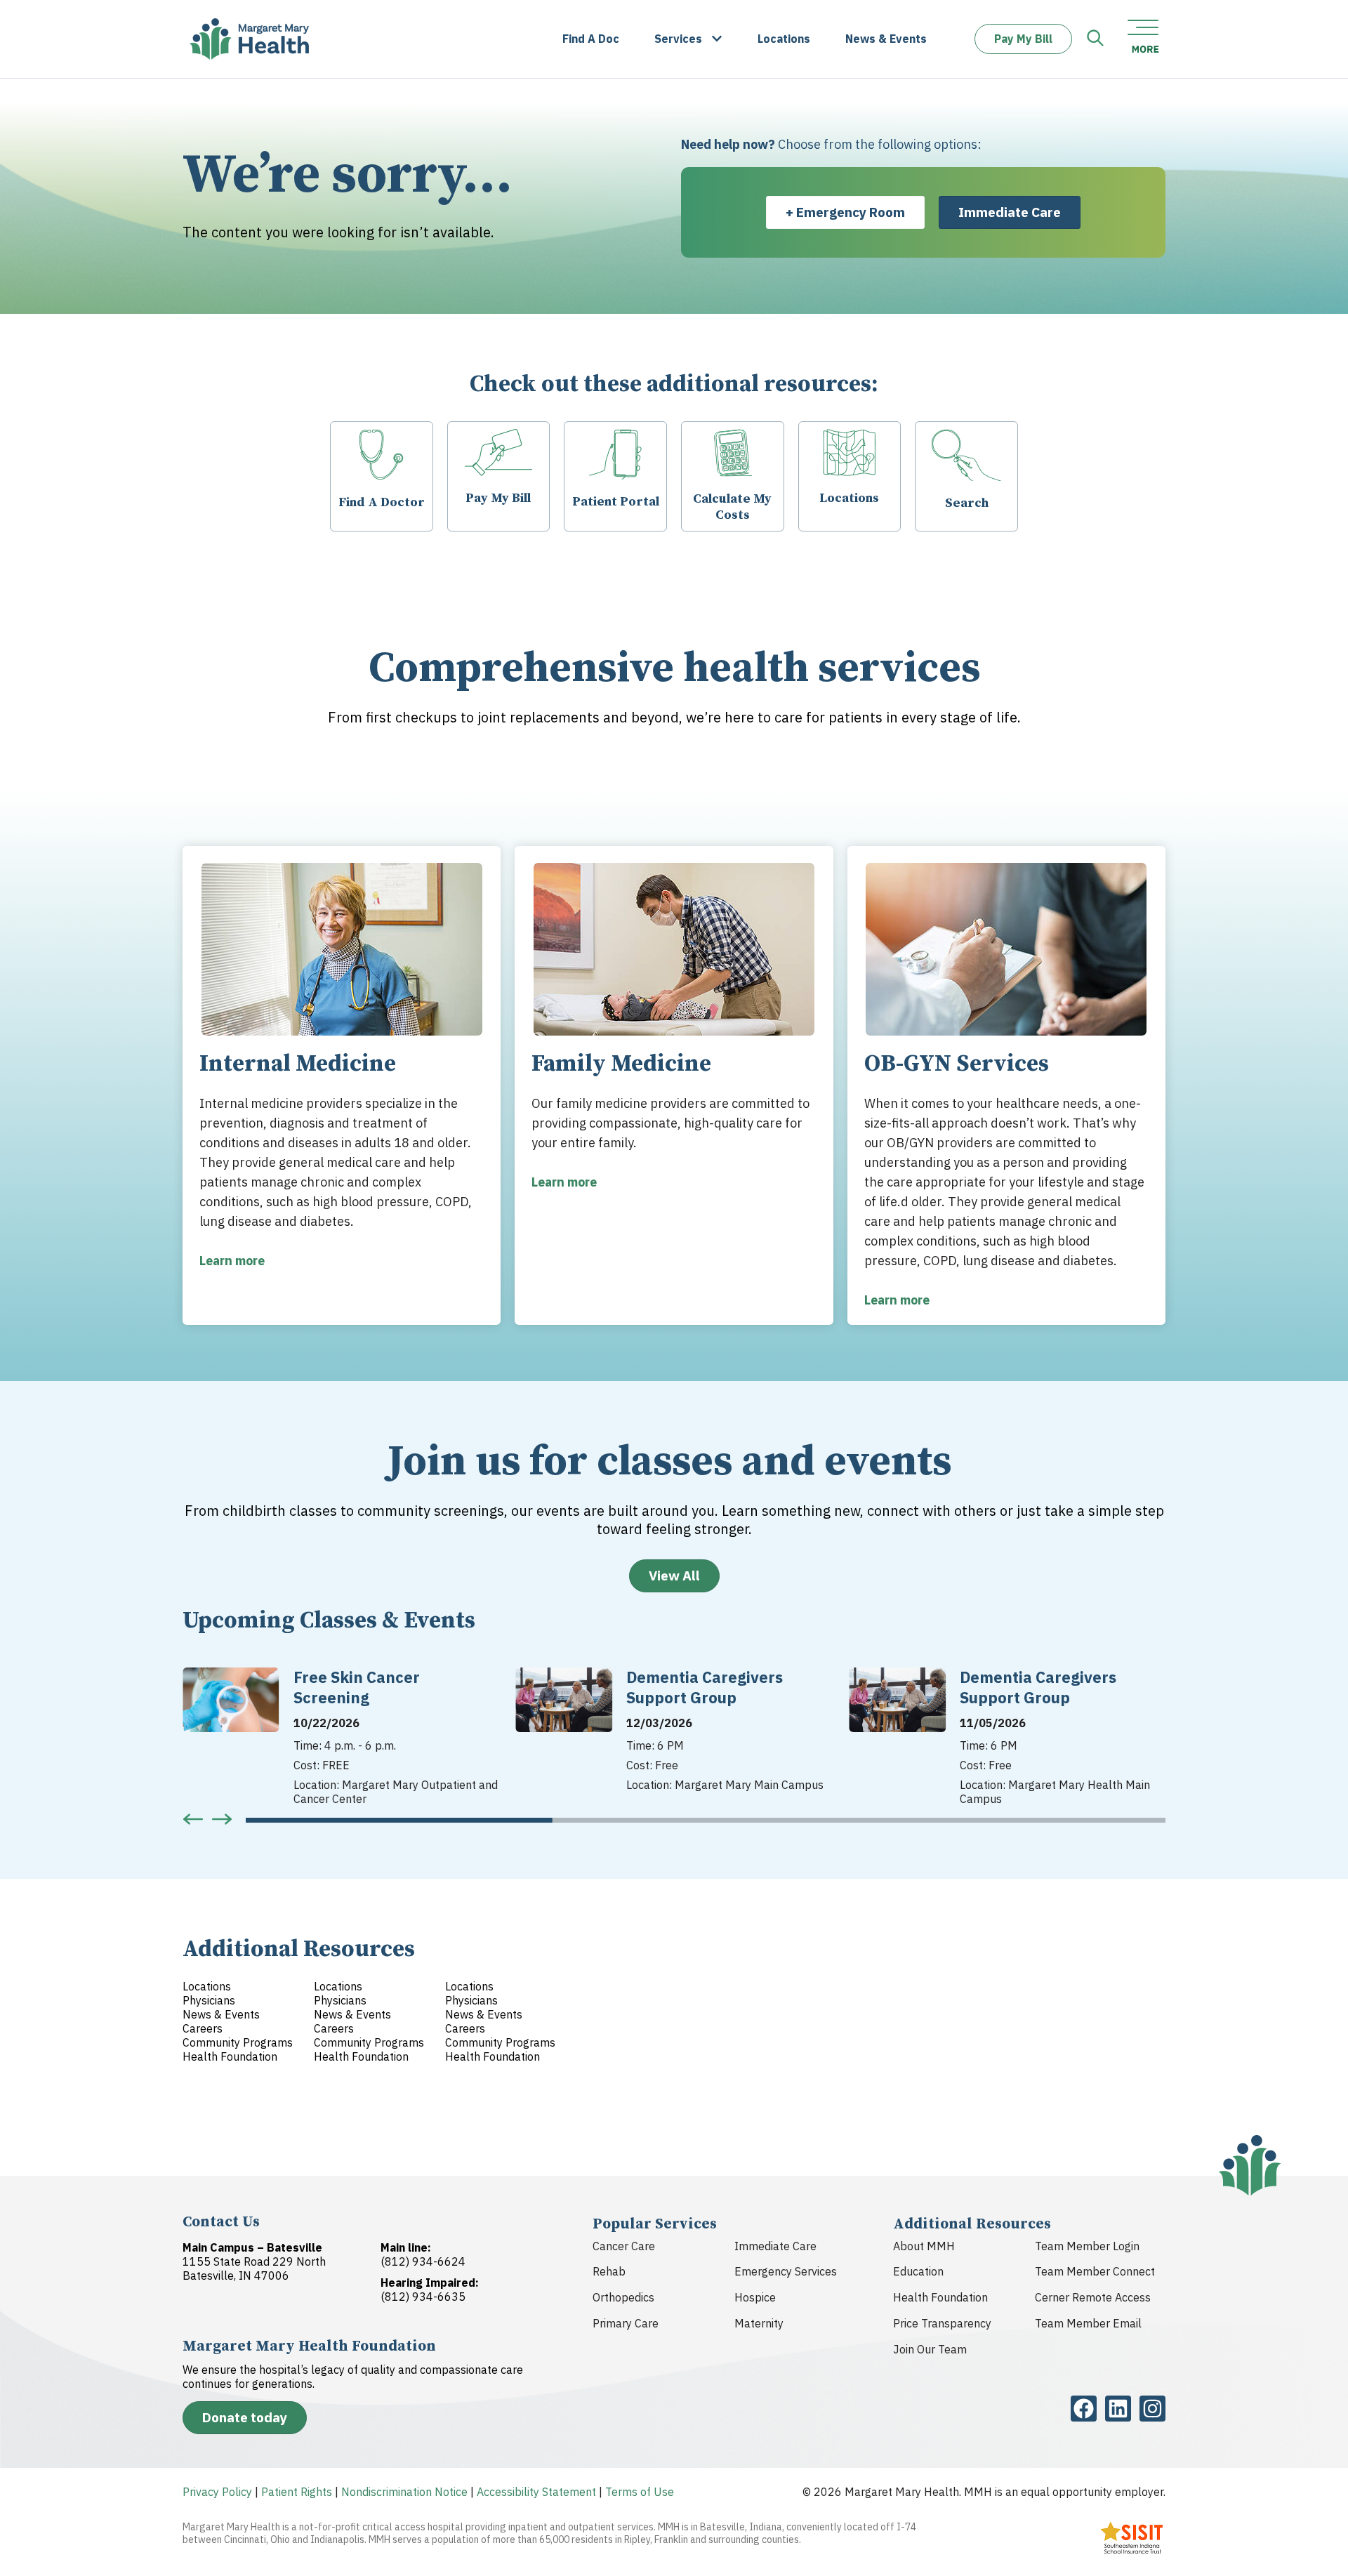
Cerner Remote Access (1093, 2297)
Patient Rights (297, 2492)
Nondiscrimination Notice (404, 2492)
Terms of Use (640, 2492)
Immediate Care (775, 2246)
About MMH (924, 2246)
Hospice (755, 2297)
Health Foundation (940, 2297)
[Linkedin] (1118, 2409)
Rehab (609, 2271)
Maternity (759, 2323)
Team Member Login (1087, 2246)
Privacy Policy (217, 2492)
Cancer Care (624, 2246)
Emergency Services (786, 2271)
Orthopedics (623, 2297)
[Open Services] (717, 39)
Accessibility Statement (536, 2492)
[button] (193, 1819)
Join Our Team (930, 2349)
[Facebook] (1084, 2409)
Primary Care (626, 2323)
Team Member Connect (1095, 2271)
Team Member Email (1088, 2323)
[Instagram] (1152, 2409)
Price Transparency (942, 2323)
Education (918, 2271)
